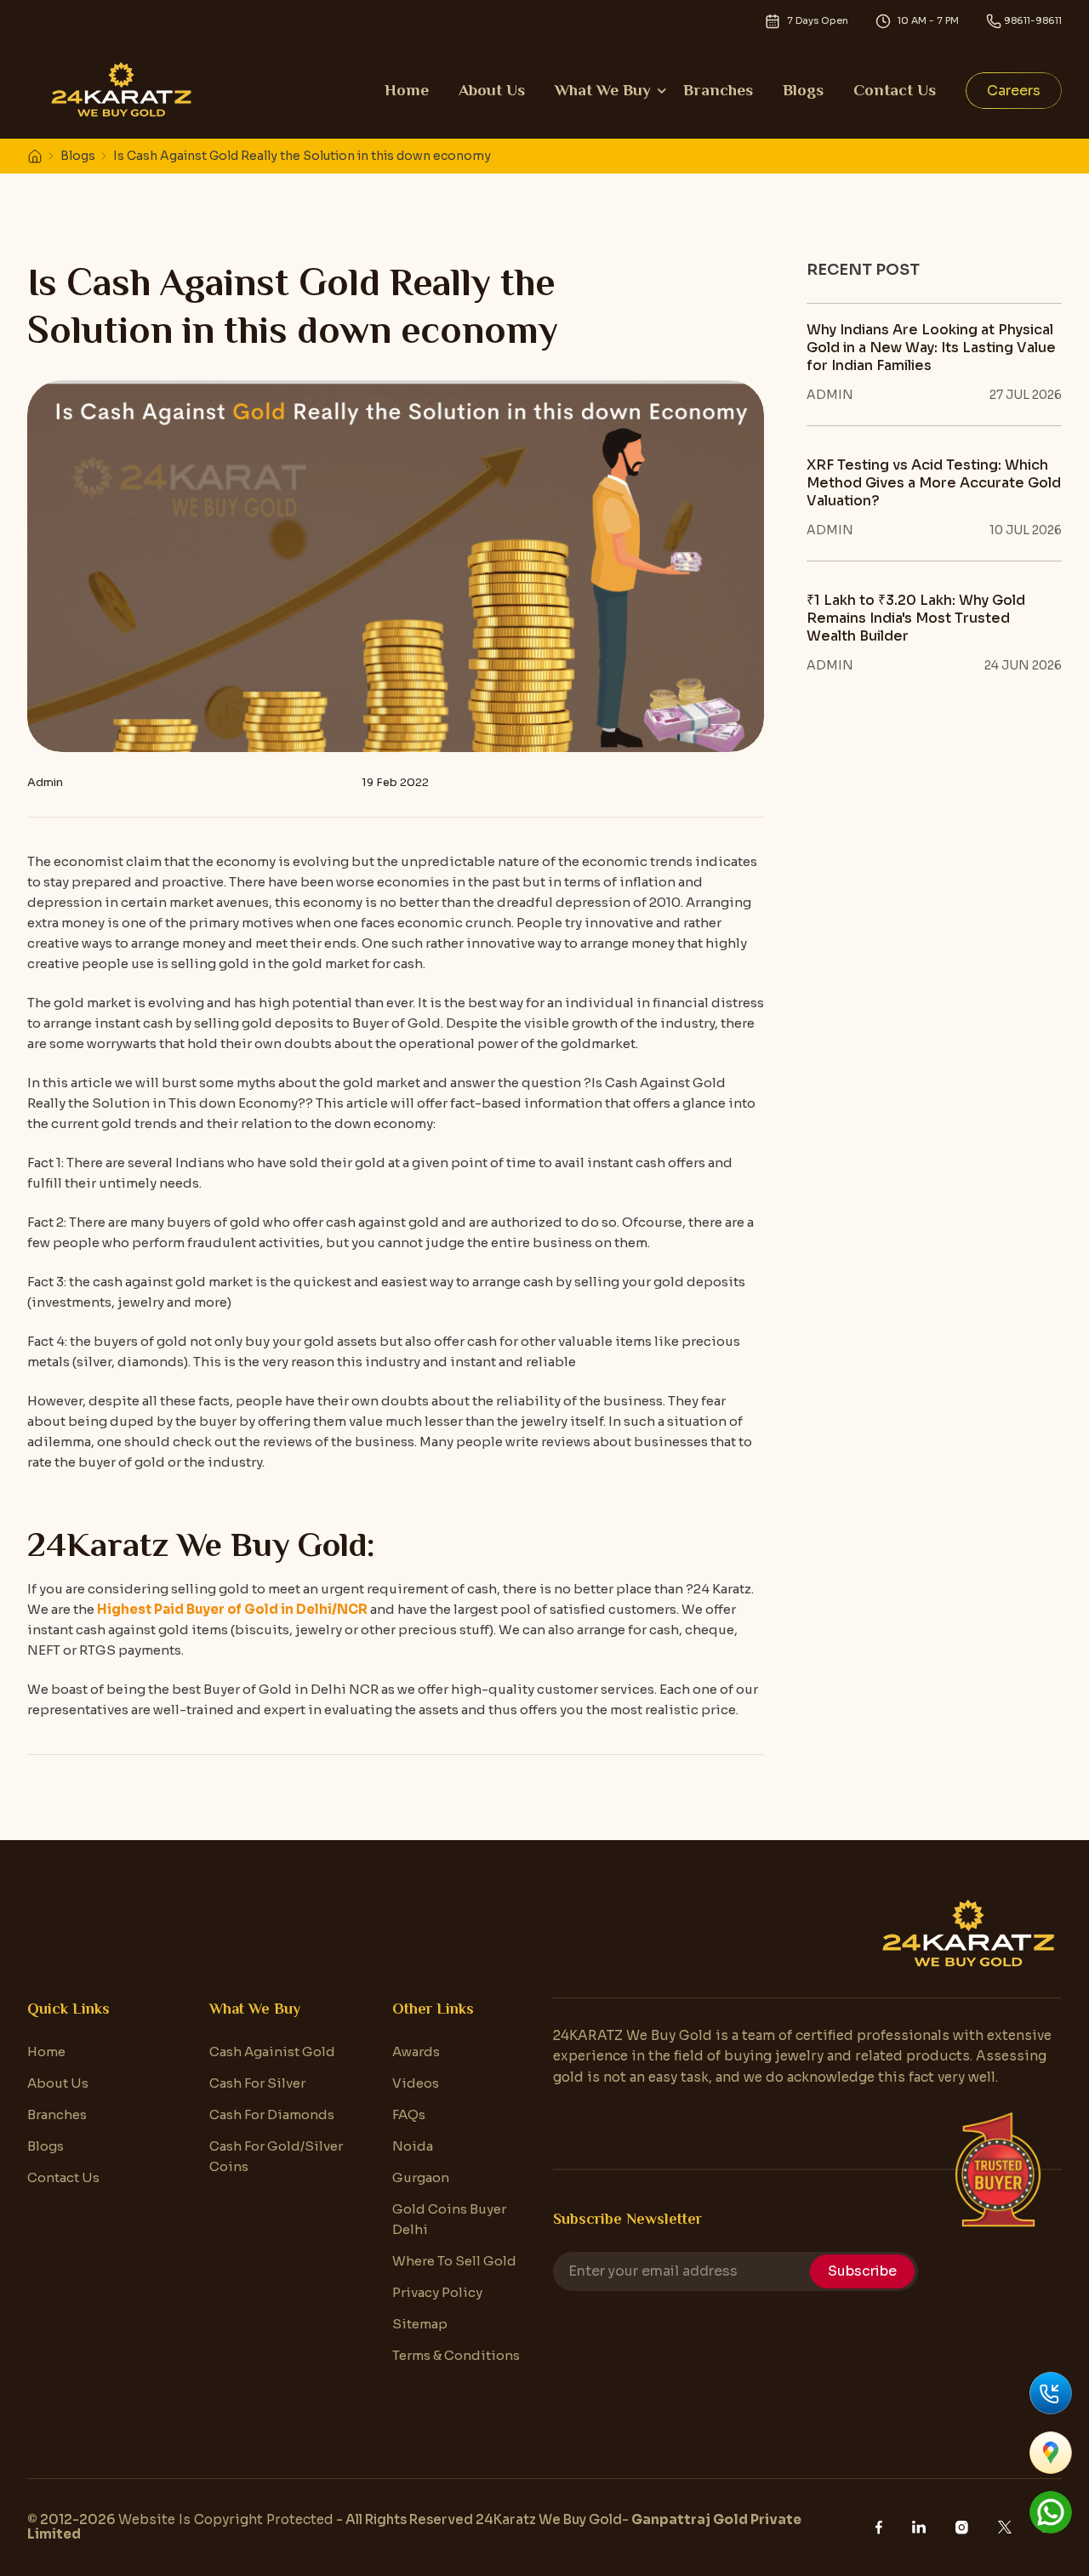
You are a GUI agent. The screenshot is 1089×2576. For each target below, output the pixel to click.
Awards (416, 2052)
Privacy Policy (437, 2292)
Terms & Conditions (456, 2355)
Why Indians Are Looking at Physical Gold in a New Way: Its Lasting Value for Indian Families (931, 348)
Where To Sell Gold (454, 2261)
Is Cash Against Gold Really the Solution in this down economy (302, 156)
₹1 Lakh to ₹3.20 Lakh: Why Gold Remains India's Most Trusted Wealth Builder (916, 618)
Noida (413, 2146)
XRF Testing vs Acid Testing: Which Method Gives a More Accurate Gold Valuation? (934, 483)
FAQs (409, 2114)
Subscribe (862, 2271)
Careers (1014, 91)
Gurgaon (421, 2177)
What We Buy (603, 90)
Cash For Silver (257, 2083)
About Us (492, 90)
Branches (718, 90)
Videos (416, 2083)
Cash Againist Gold (272, 2052)
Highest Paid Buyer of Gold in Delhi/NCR (232, 1609)
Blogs (803, 90)
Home (407, 90)
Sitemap (420, 2324)
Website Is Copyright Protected (226, 2519)
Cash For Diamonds (272, 2114)
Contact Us (895, 90)
